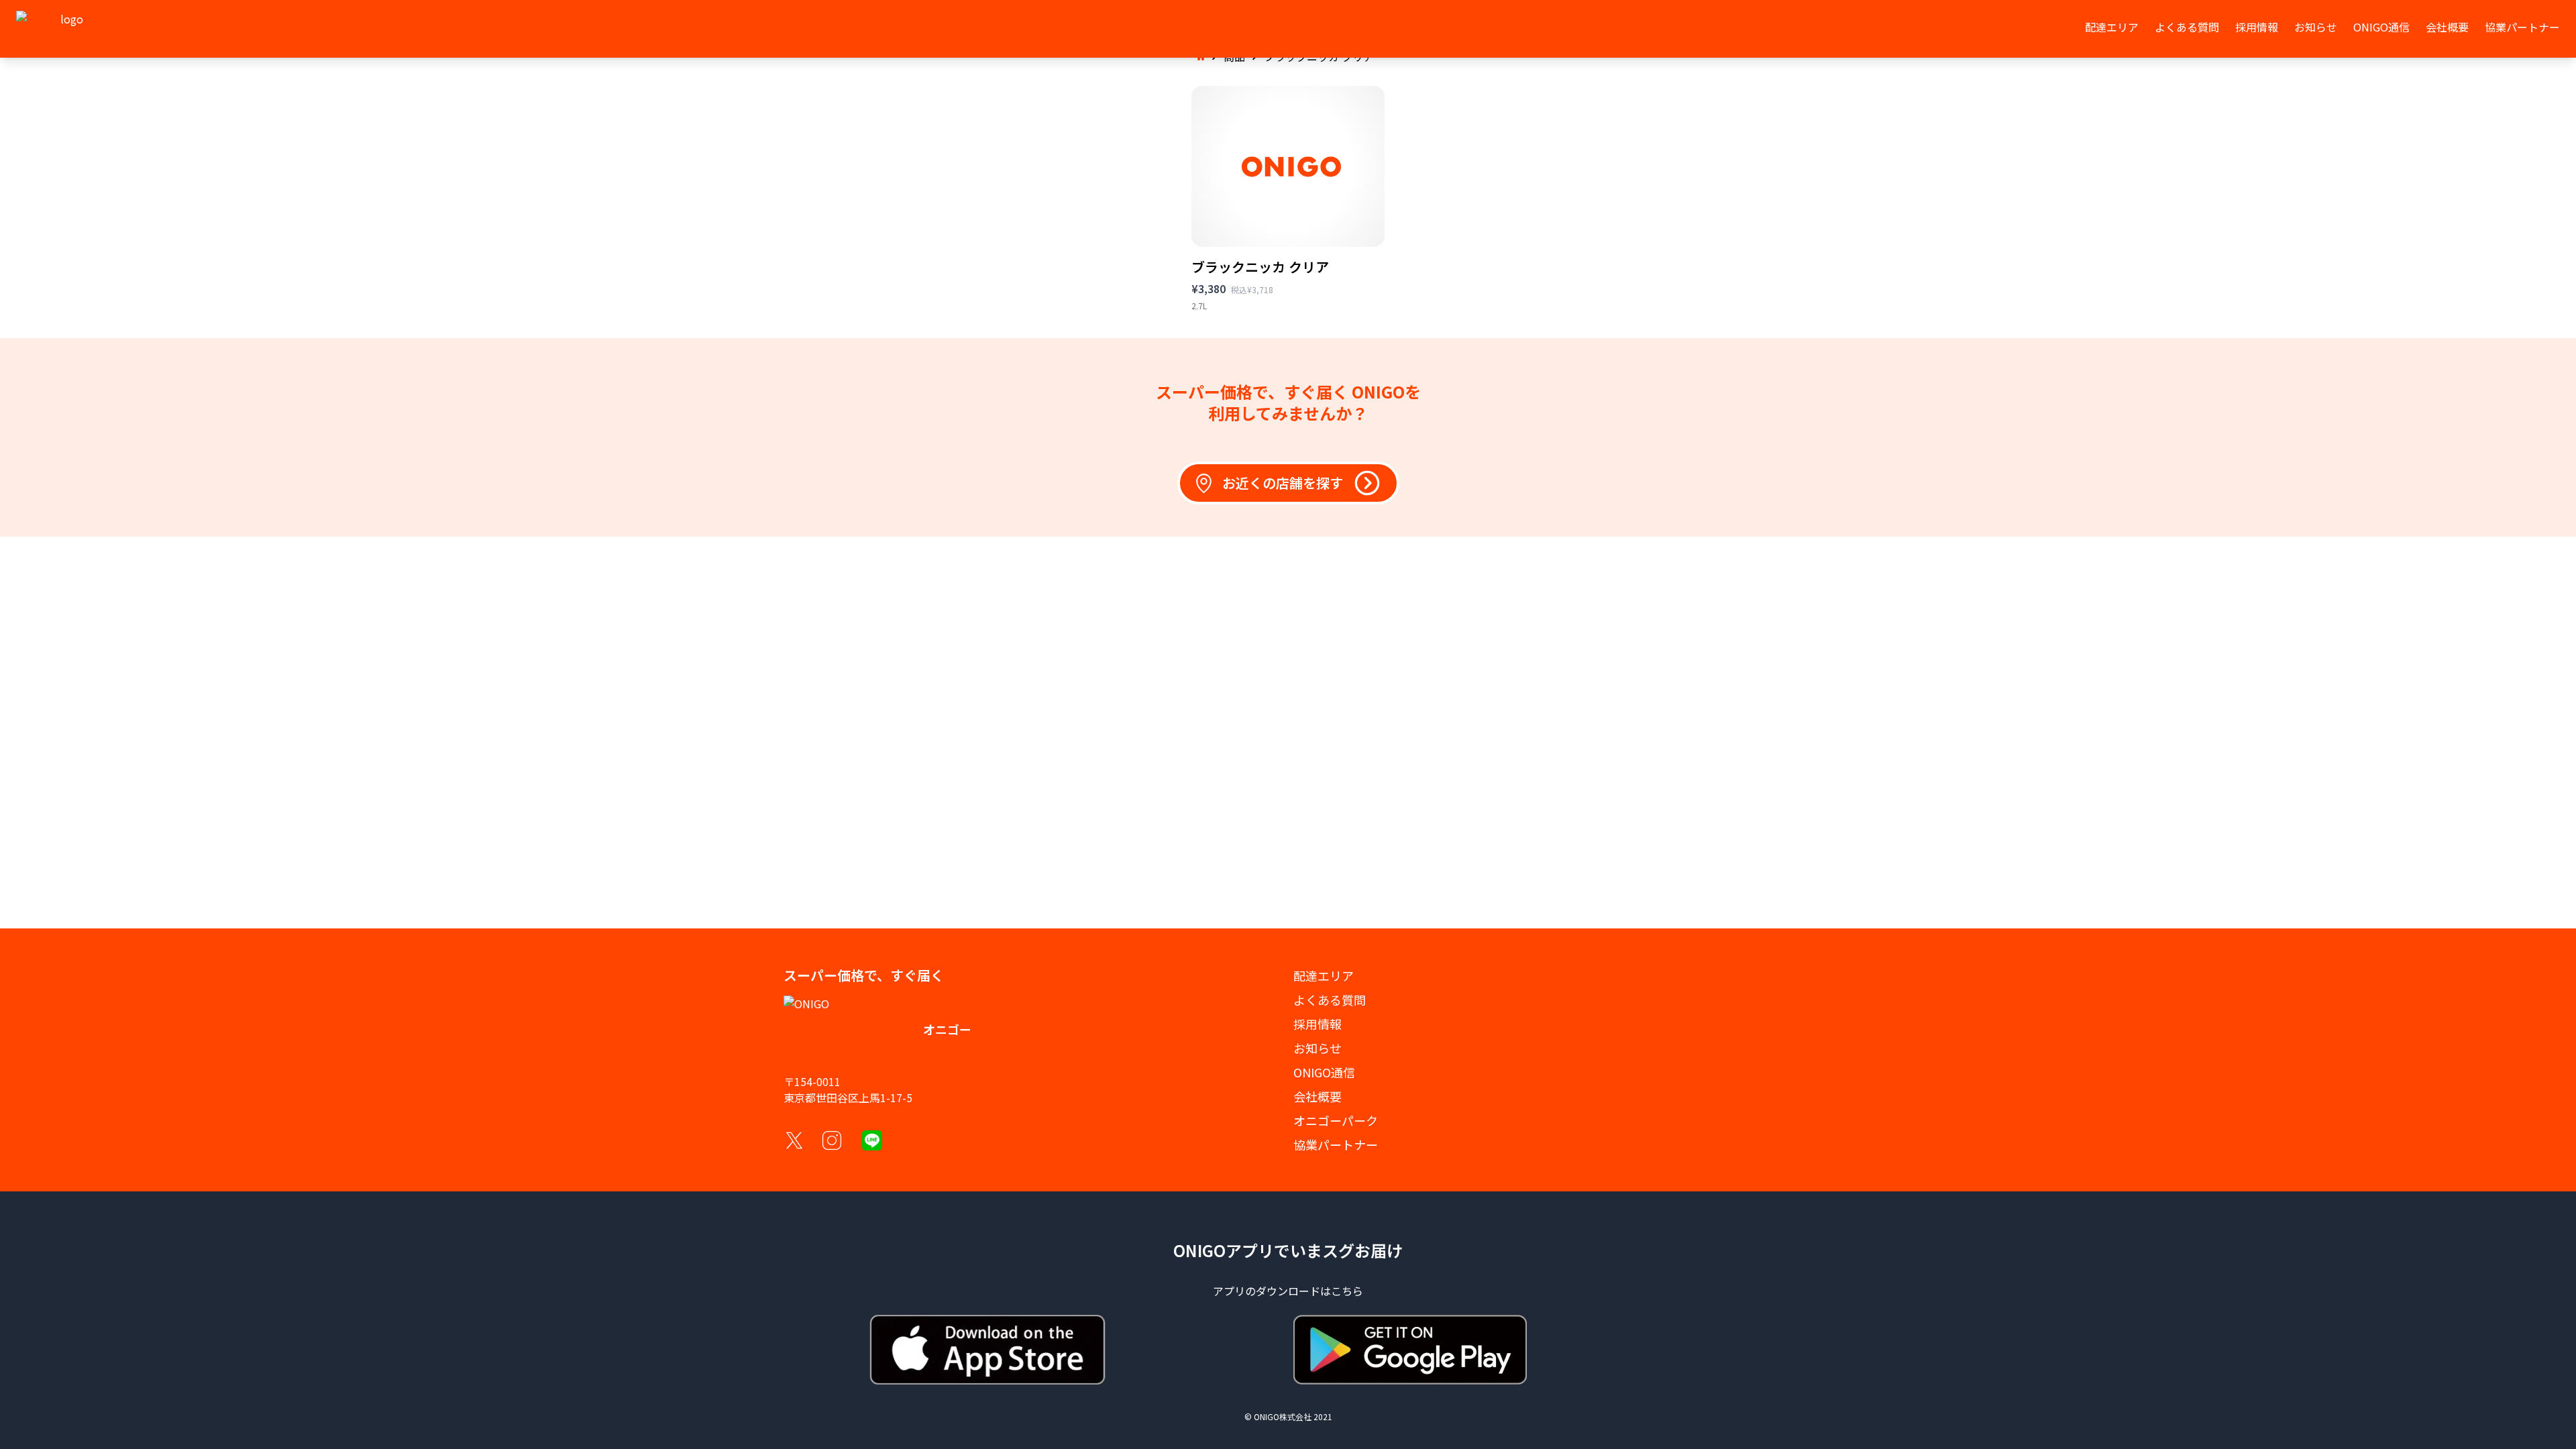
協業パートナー (2522, 27)
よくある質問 (2187, 27)
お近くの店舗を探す (1283, 483)
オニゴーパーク (1336, 1120)
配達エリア (2112, 27)
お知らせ (2316, 27)
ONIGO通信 (2381, 27)
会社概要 (2447, 27)
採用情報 (2257, 27)
